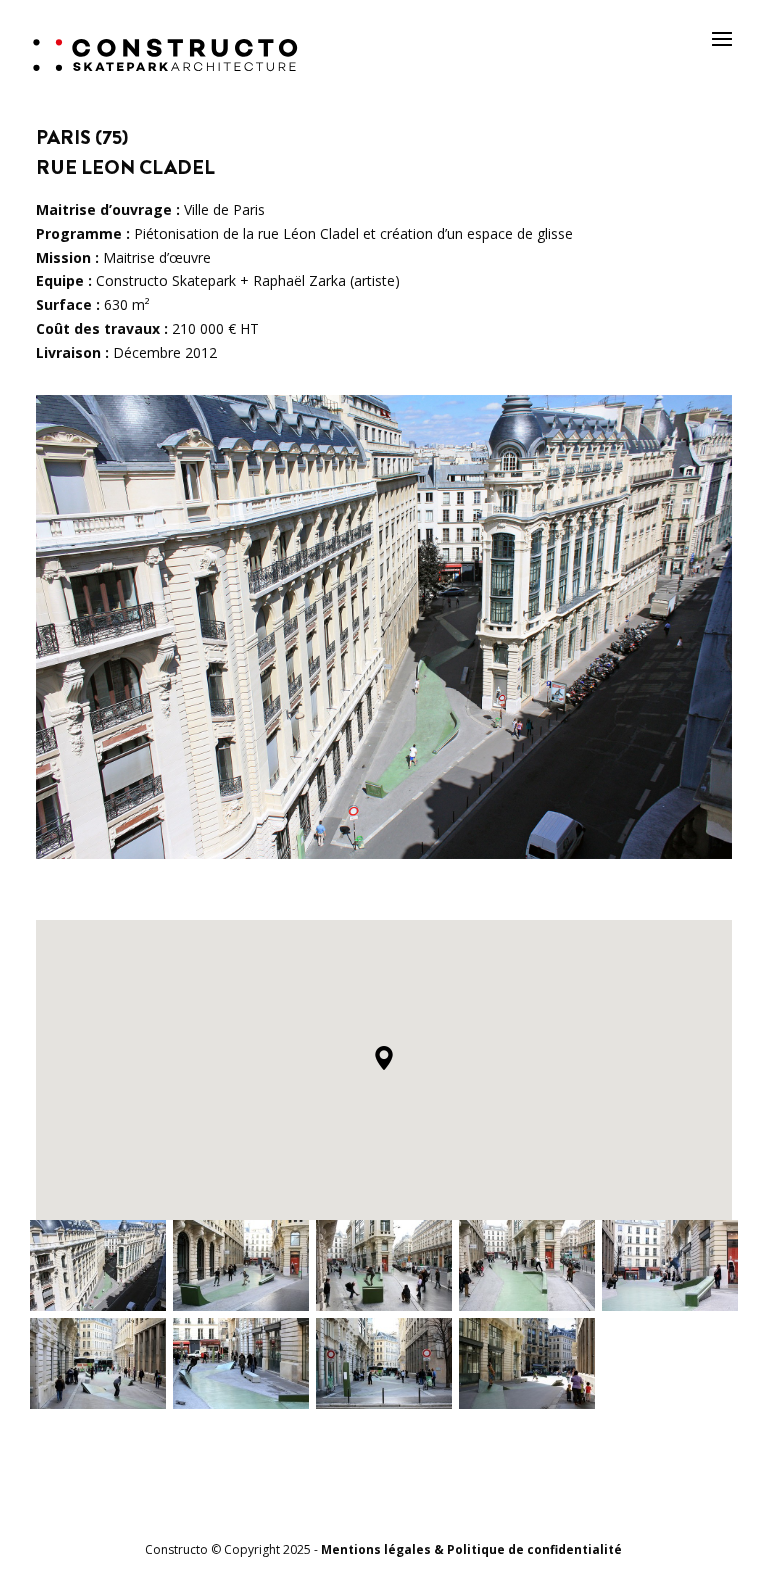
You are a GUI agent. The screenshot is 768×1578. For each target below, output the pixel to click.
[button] (384, 1058)
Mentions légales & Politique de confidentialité (471, 1549)
